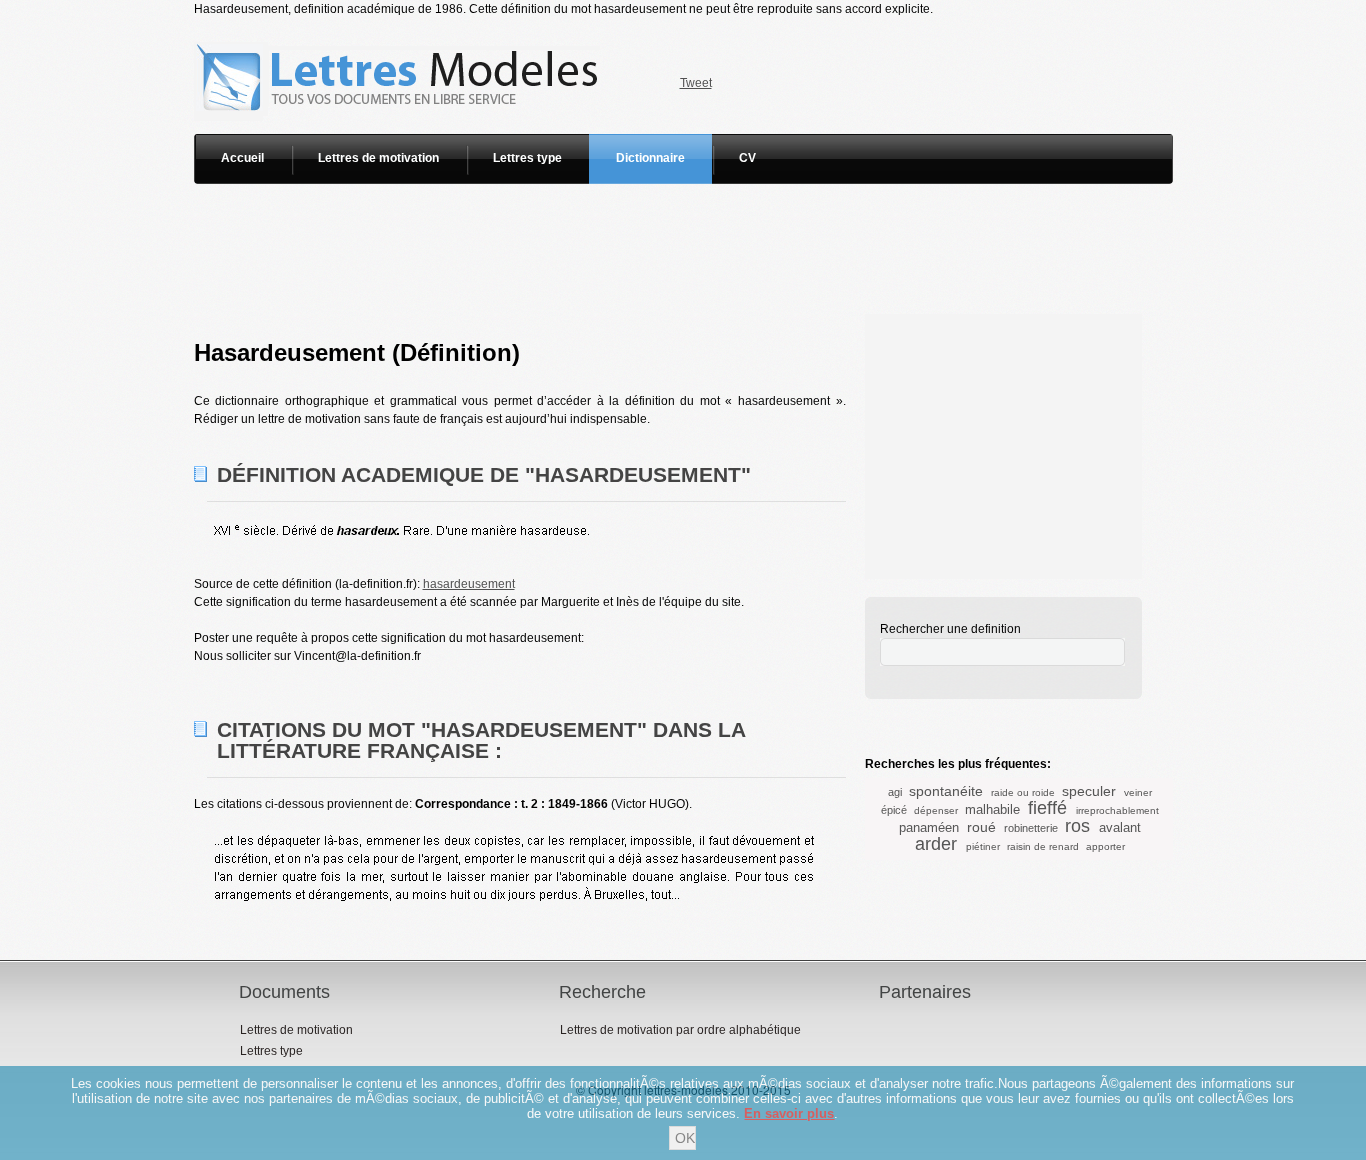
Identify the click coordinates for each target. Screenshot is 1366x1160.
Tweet (696, 83)
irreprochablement (1117, 810)
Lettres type (527, 158)
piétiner (983, 846)
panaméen (929, 827)
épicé (894, 810)
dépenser (936, 810)
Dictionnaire (650, 158)
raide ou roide (1023, 792)
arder (936, 844)
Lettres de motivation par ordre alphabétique (680, 1030)
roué (981, 827)
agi (895, 792)
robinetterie (1031, 828)
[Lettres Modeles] (400, 27)
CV (747, 158)
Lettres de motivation (378, 158)
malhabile (992, 809)
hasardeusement (469, 584)
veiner (1138, 792)
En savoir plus (789, 1113)
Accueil (242, 158)
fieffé (1047, 808)
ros (1077, 826)
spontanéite (946, 791)
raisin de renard (1043, 846)
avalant (1120, 827)
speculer (1089, 791)
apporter (1105, 846)
